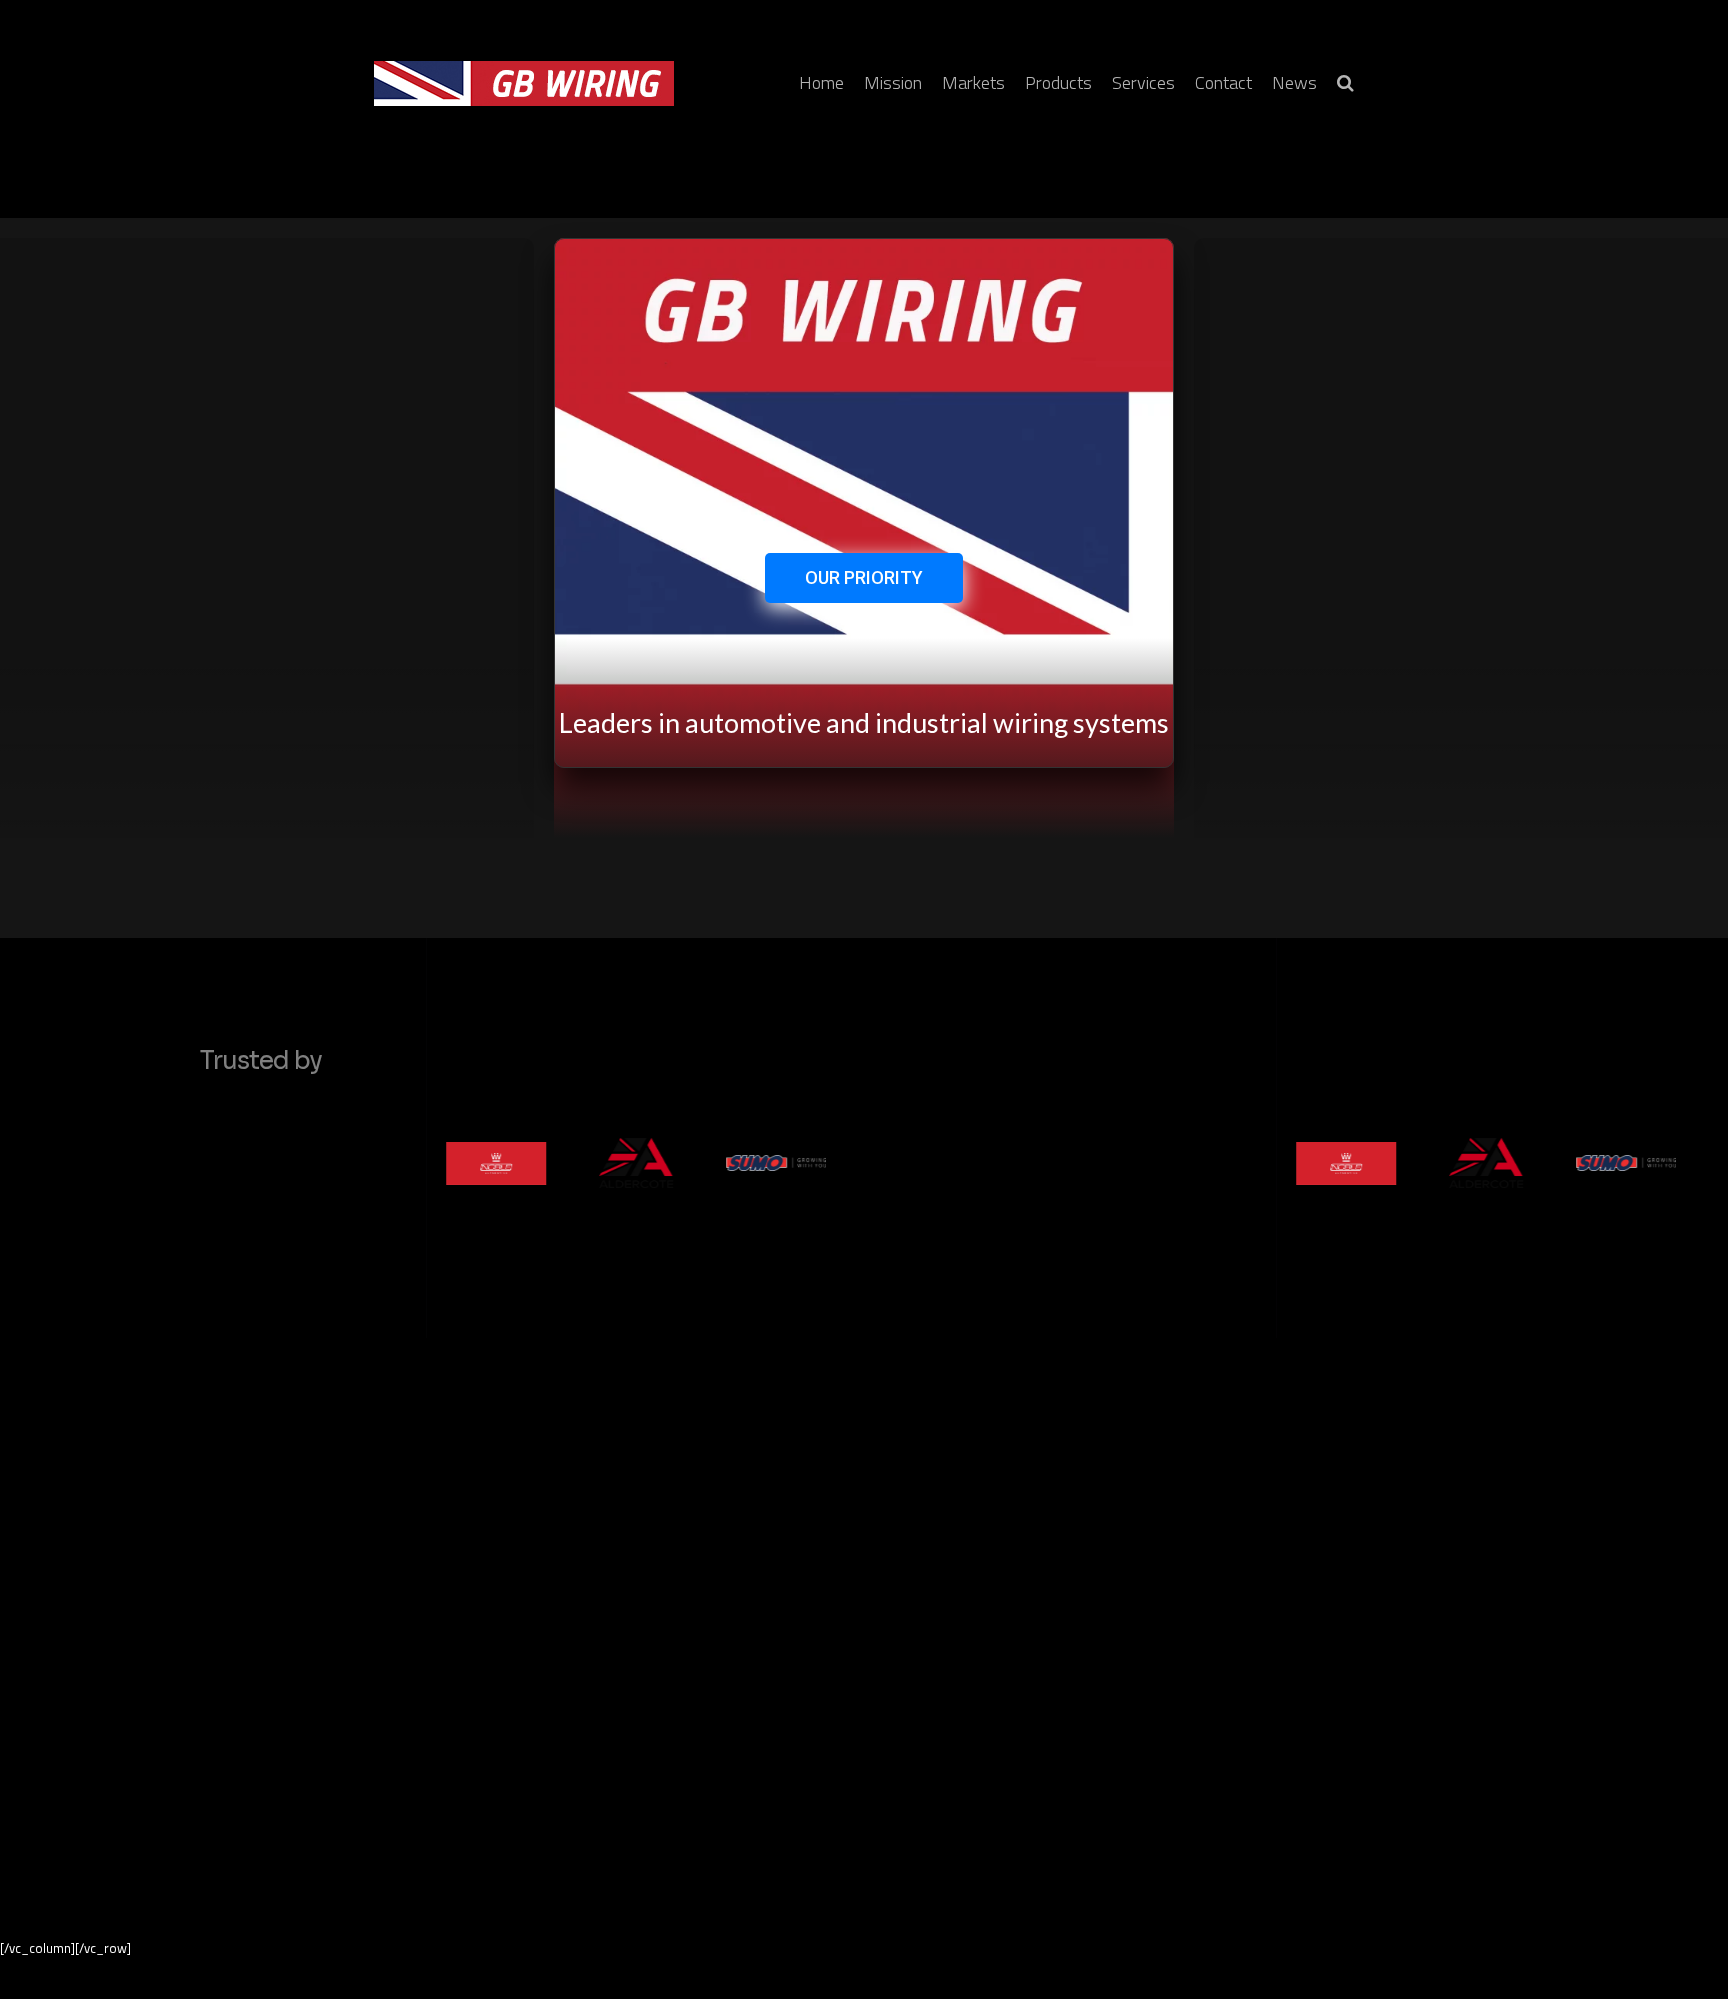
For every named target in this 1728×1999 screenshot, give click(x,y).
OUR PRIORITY (864, 577)
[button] (1345, 84)
